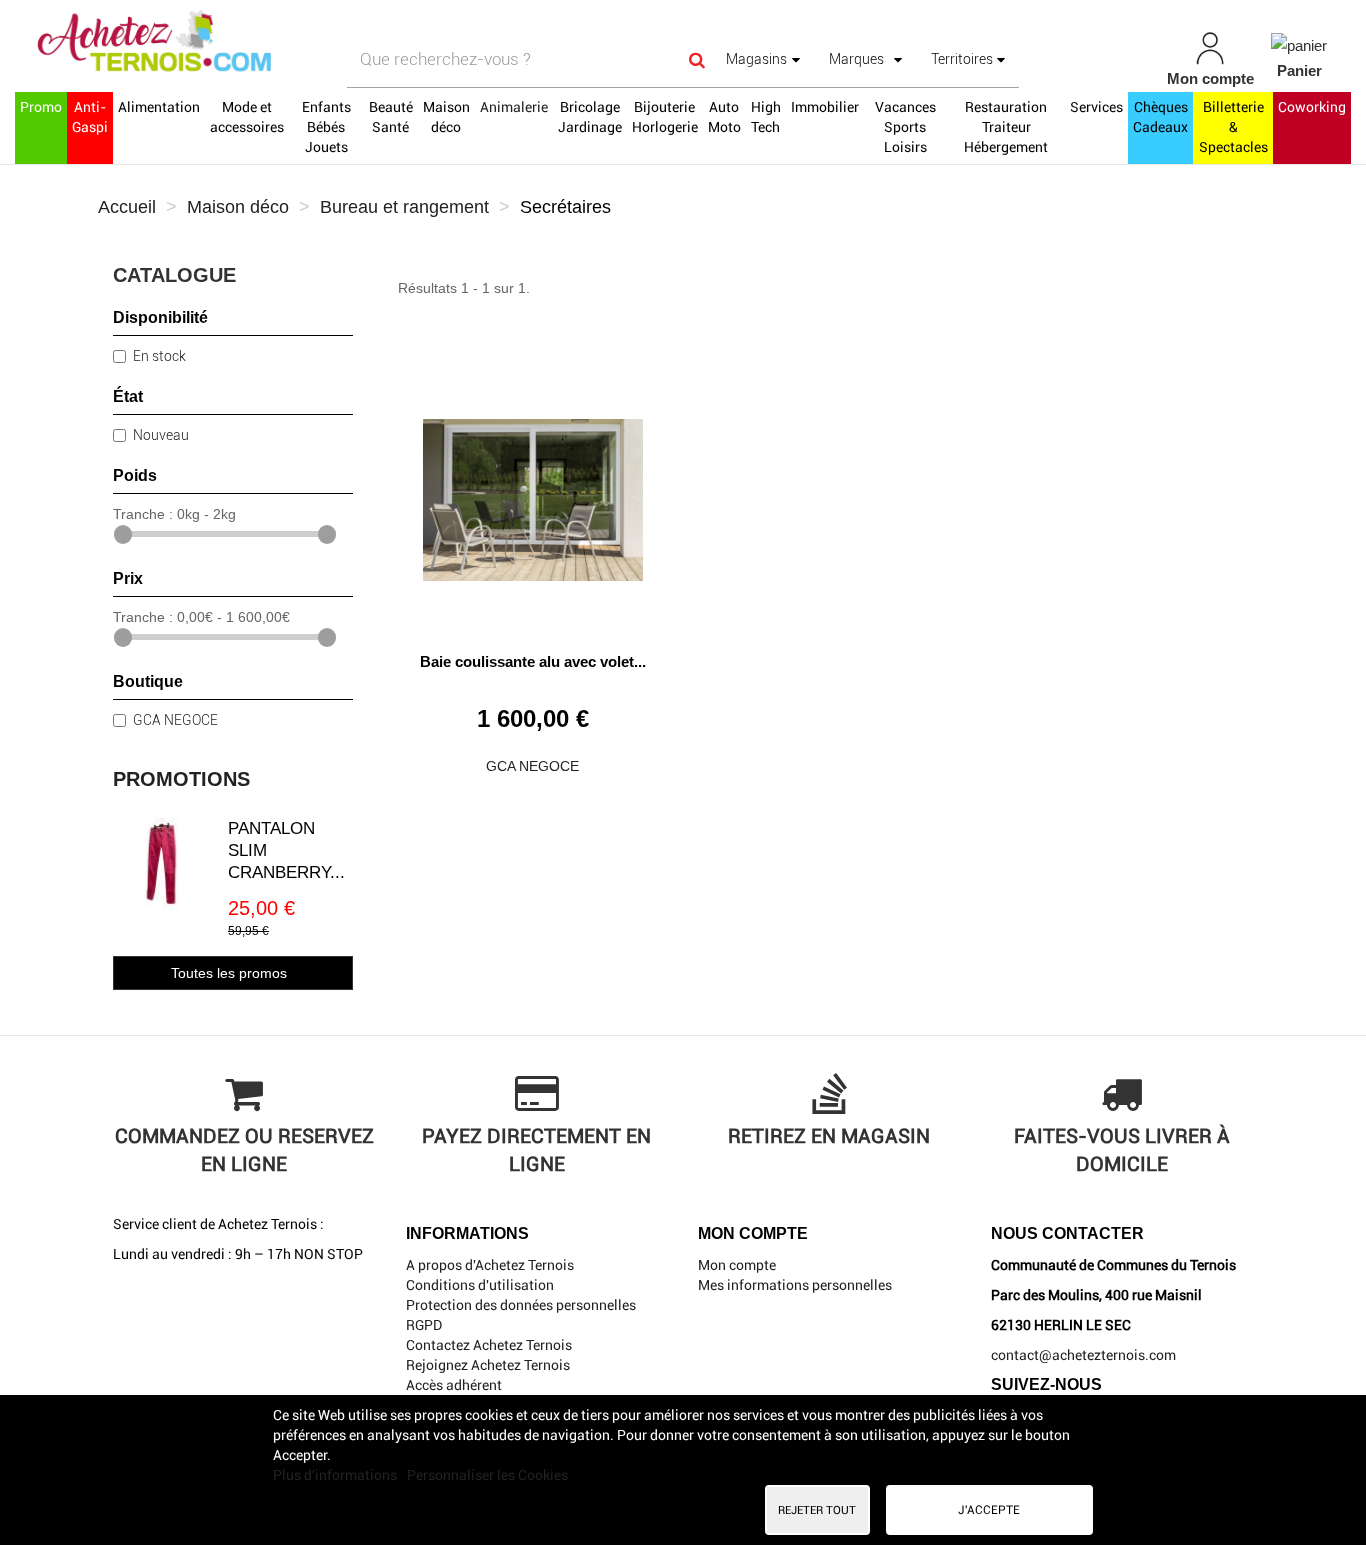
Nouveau (161, 435)
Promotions (181, 779)
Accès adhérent (454, 1385)
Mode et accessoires (247, 117)
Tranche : (143, 514)
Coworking (1312, 107)
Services (1096, 107)
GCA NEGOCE (175, 720)
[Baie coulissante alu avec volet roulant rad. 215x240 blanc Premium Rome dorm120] (533, 492)
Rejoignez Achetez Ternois (488, 1365)
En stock (159, 356)
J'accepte (989, 1510)
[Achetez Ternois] (237, 43)
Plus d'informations (336, 1475)
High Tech (766, 117)
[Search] (697, 59)
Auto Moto (724, 117)
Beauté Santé (391, 117)
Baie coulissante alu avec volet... (533, 661)
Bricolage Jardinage (590, 117)
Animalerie (514, 107)
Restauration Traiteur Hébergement (1006, 127)
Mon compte (737, 1265)
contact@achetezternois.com (1083, 1355)
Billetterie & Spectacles (1233, 127)
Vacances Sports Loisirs (905, 127)
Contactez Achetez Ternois (489, 1345)
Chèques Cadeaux (1160, 117)
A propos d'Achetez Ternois (490, 1265)
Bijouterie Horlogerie (665, 117)
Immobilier (825, 107)
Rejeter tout (817, 1510)
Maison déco (446, 117)
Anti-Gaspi (90, 117)
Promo (41, 107)
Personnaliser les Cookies (487, 1475)
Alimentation (159, 107)
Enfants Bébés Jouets (326, 127)
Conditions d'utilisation (480, 1285)
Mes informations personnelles (795, 1285)
